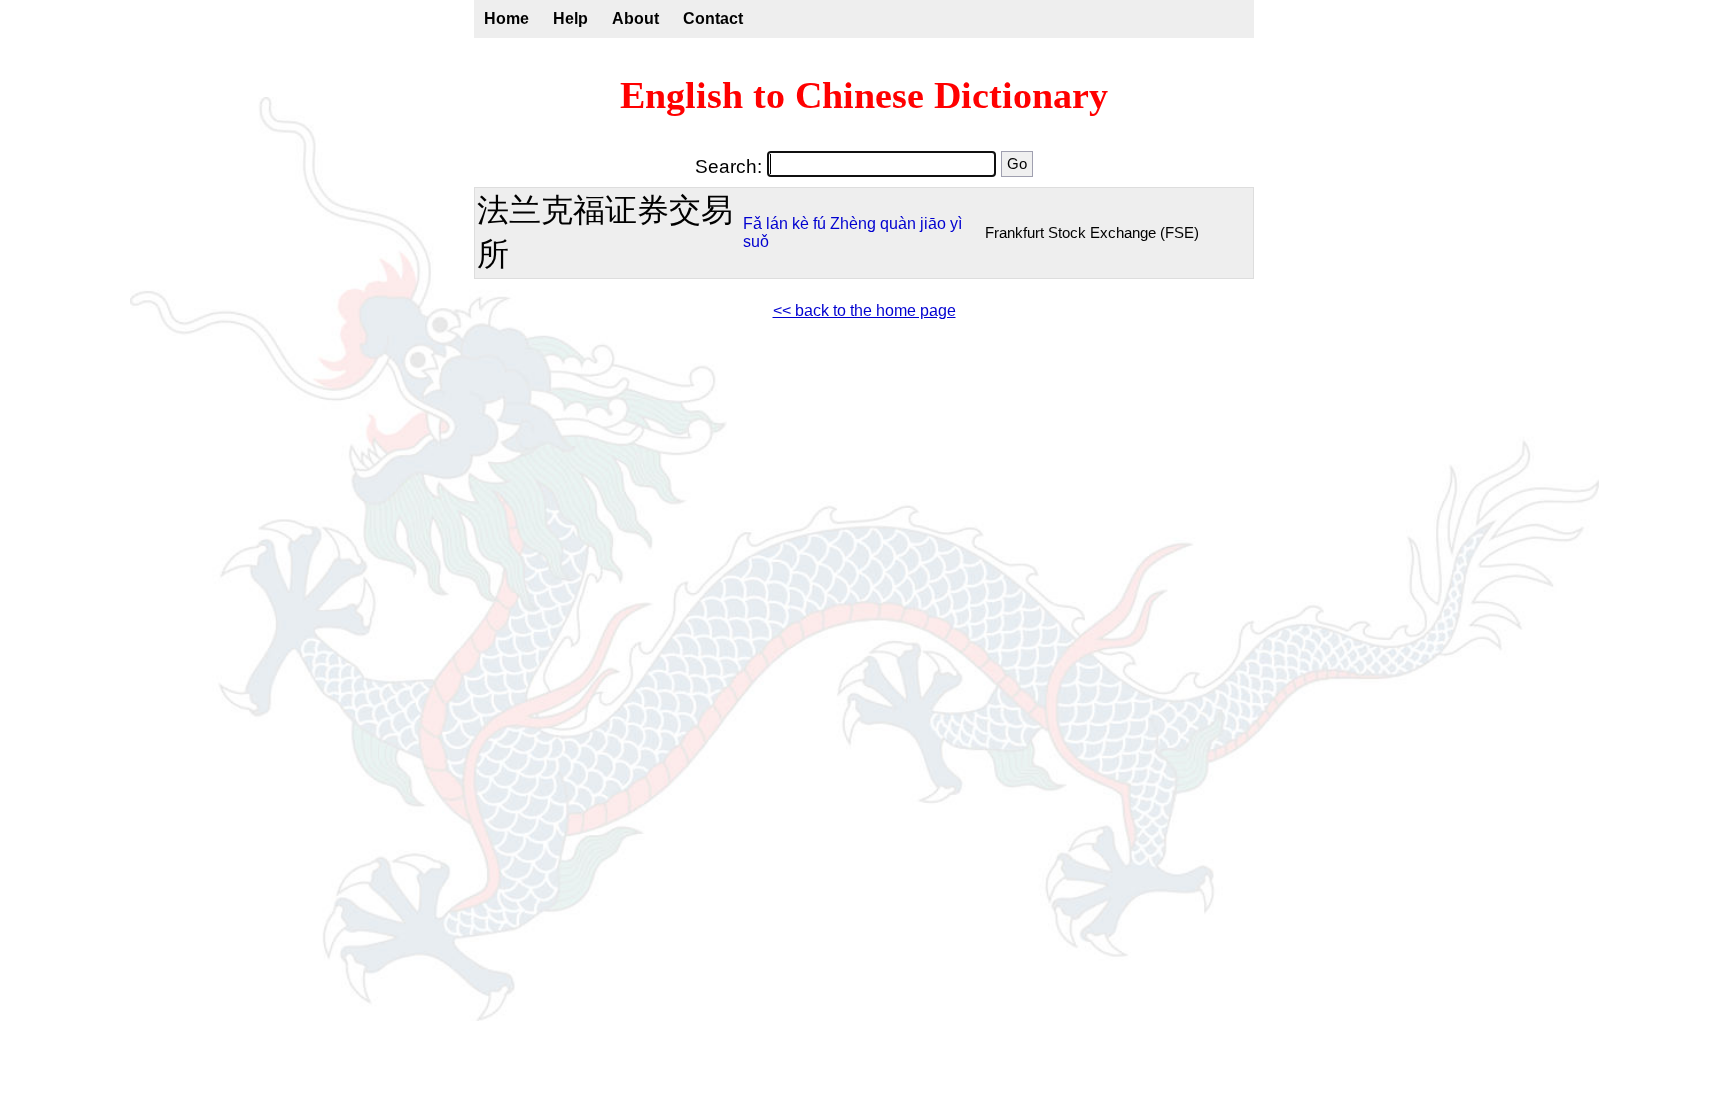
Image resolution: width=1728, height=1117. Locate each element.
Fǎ (752, 223)
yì (956, 223)
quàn (898, 223)
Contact (713, 18)
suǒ (756, 241)
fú (819, 223)
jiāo (933, 223)
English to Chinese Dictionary (864, 95)
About (635, 18)
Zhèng (853, 223)
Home (506, 18)
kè (800, 223)
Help (570, 18)
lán (777, 223)
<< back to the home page (864, 310)
